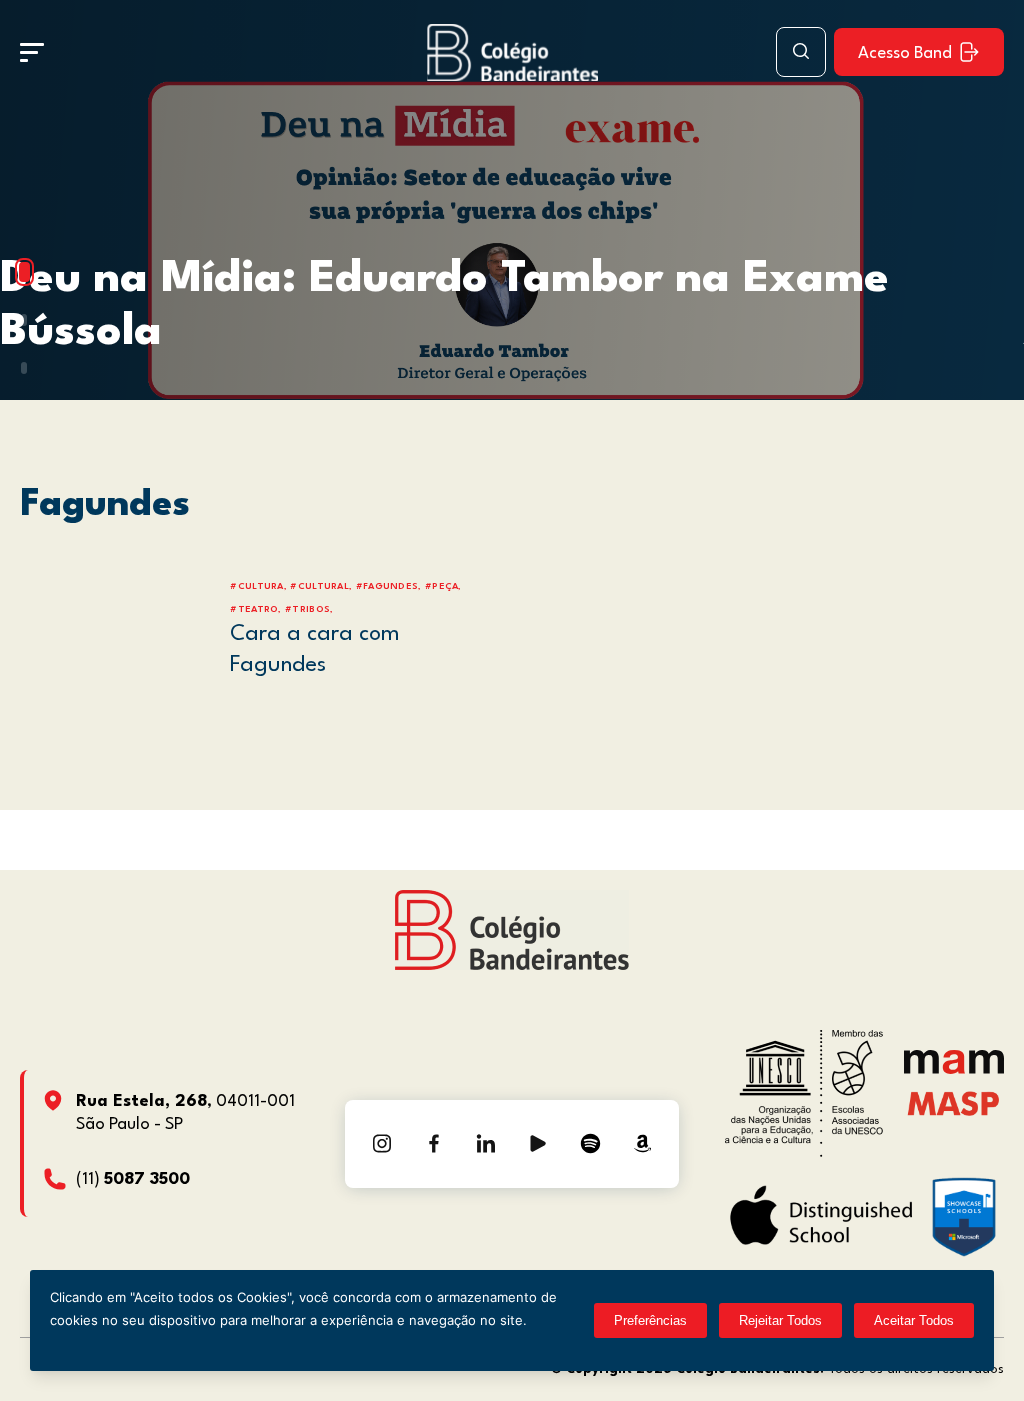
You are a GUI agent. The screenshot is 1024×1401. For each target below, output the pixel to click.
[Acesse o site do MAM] (954, 1069)
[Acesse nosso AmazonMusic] (642, 1144)
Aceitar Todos (914, 1320)
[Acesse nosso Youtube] (538, 1144)
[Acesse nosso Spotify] (590, 1144)
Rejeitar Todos (780, 1320)
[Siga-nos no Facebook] (434, 1144)
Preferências (650, 1320)
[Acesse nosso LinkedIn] (486, 1144)
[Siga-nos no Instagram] (382, 1144)
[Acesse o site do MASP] (953, 1103)
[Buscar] (801, 52)
